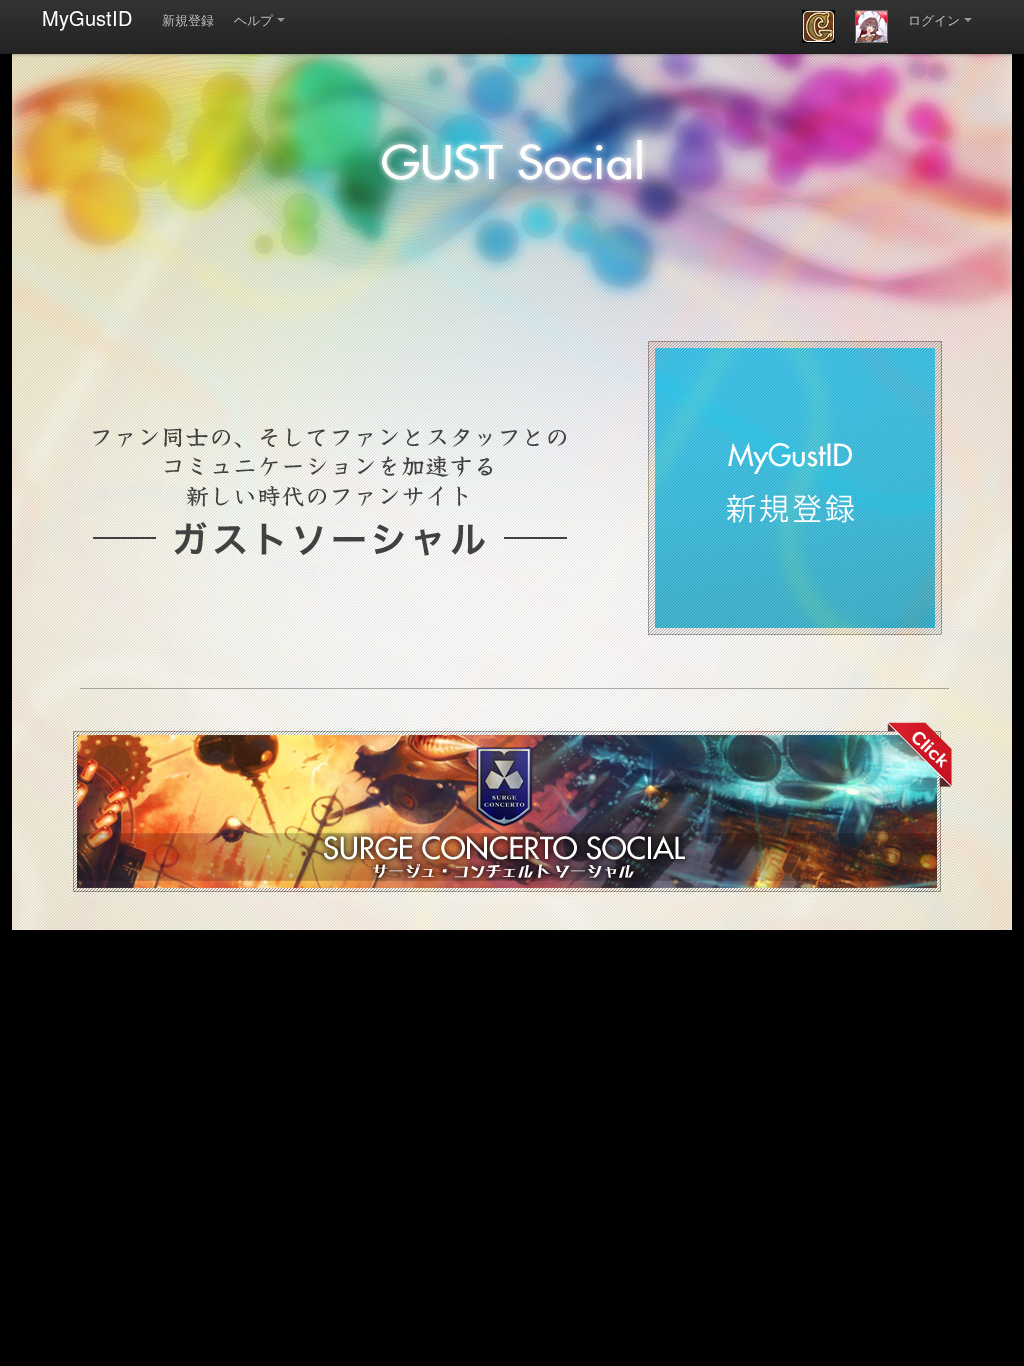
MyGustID (87, 17)
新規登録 (188, 19)
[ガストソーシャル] (818, 27)
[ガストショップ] (871, 27)
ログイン (934, 19)
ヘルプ (253, 19)
